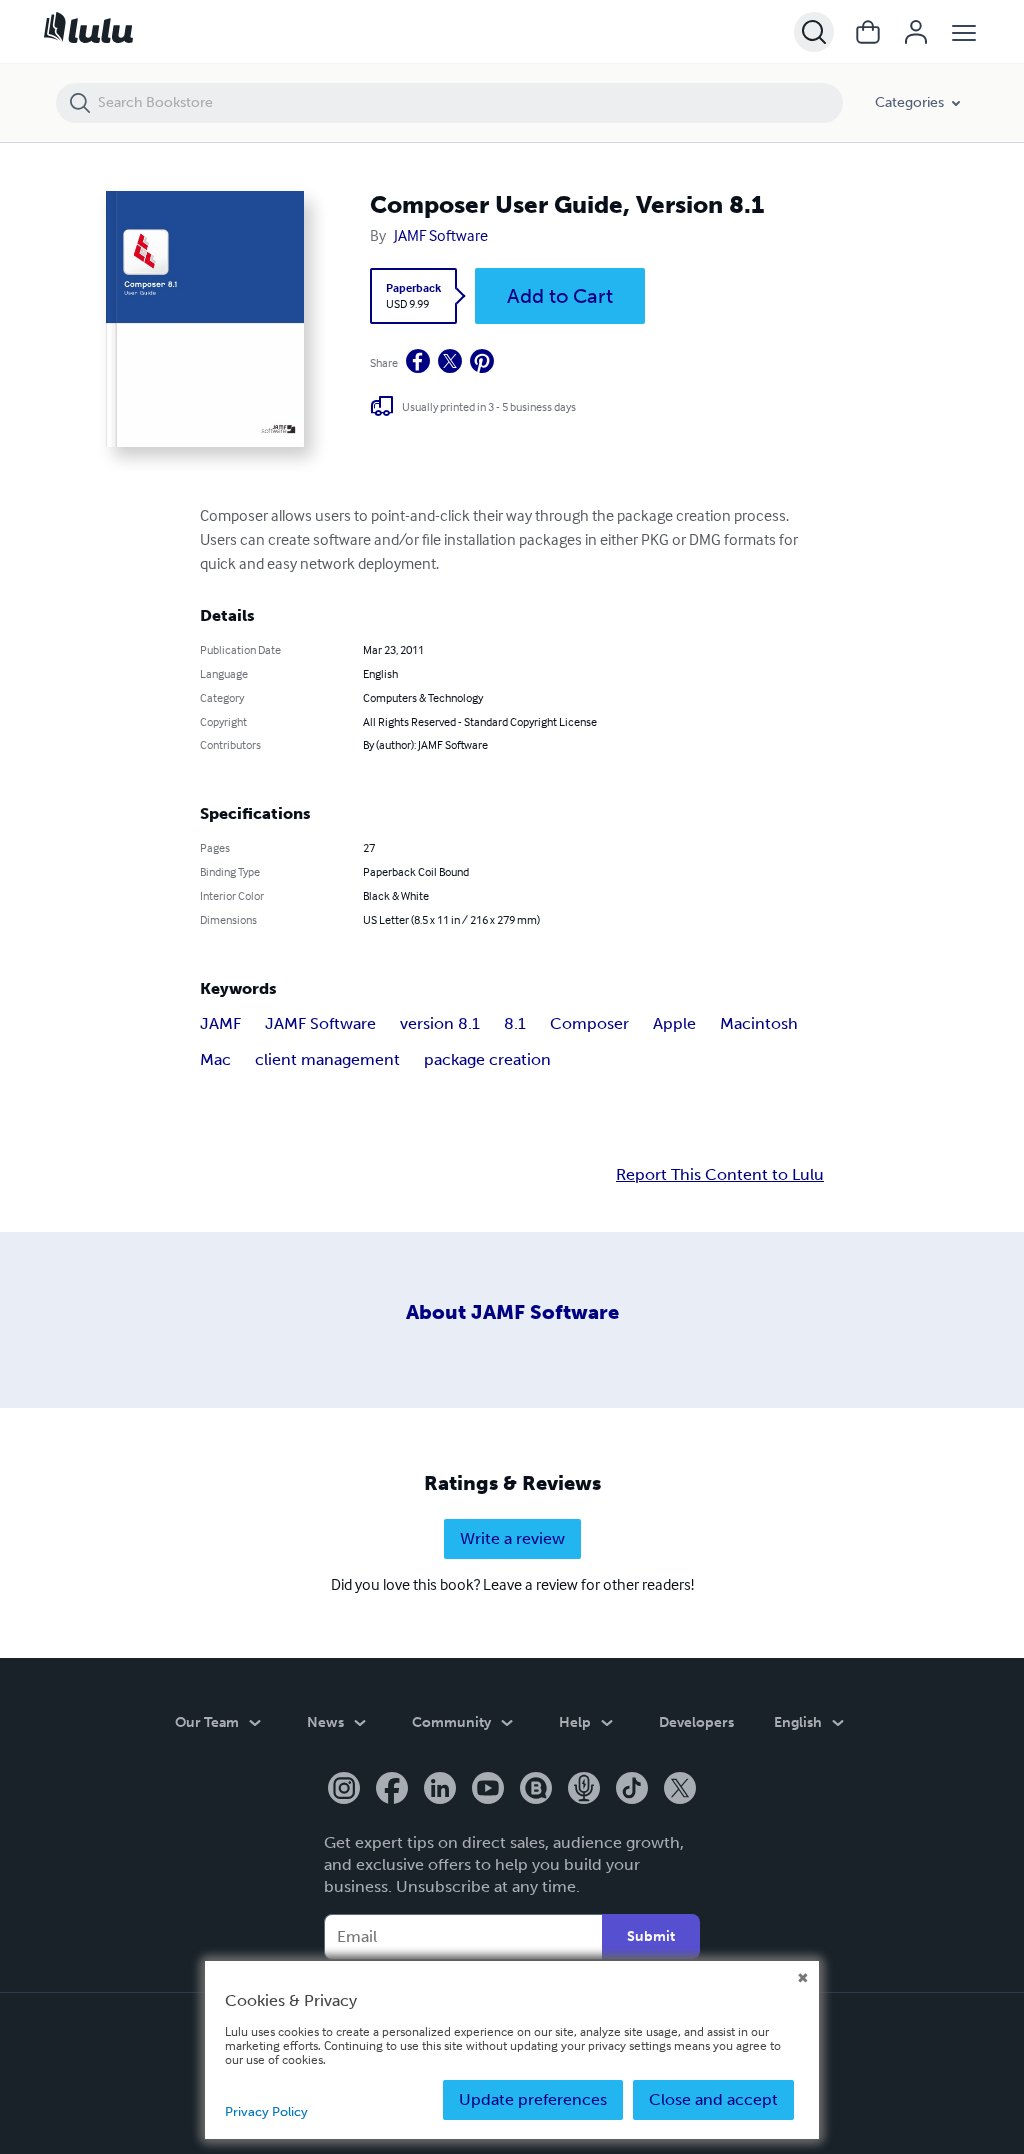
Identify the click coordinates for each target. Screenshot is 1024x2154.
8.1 (515, 1023)
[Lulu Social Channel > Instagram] (344, 1790)
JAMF (220, 1023)
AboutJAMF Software (512, 1312)
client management (327, 1059)
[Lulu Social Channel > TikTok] (632, 1790)
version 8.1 (440, 1023)
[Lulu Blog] (536, 1790)
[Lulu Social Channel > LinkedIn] (440, 1790)
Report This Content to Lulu (720, 1175)
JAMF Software (441, 235)
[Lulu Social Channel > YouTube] (488, 1790)
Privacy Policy (266, 2111)
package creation (487, 1059)
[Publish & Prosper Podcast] (584, 1790)
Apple (674, 1023)
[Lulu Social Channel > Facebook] (392, 1790)
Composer (589, 1023)
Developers (696, 1722)
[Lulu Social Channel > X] (680, 1790)
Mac (215, 1059)
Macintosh (759, 1023)
